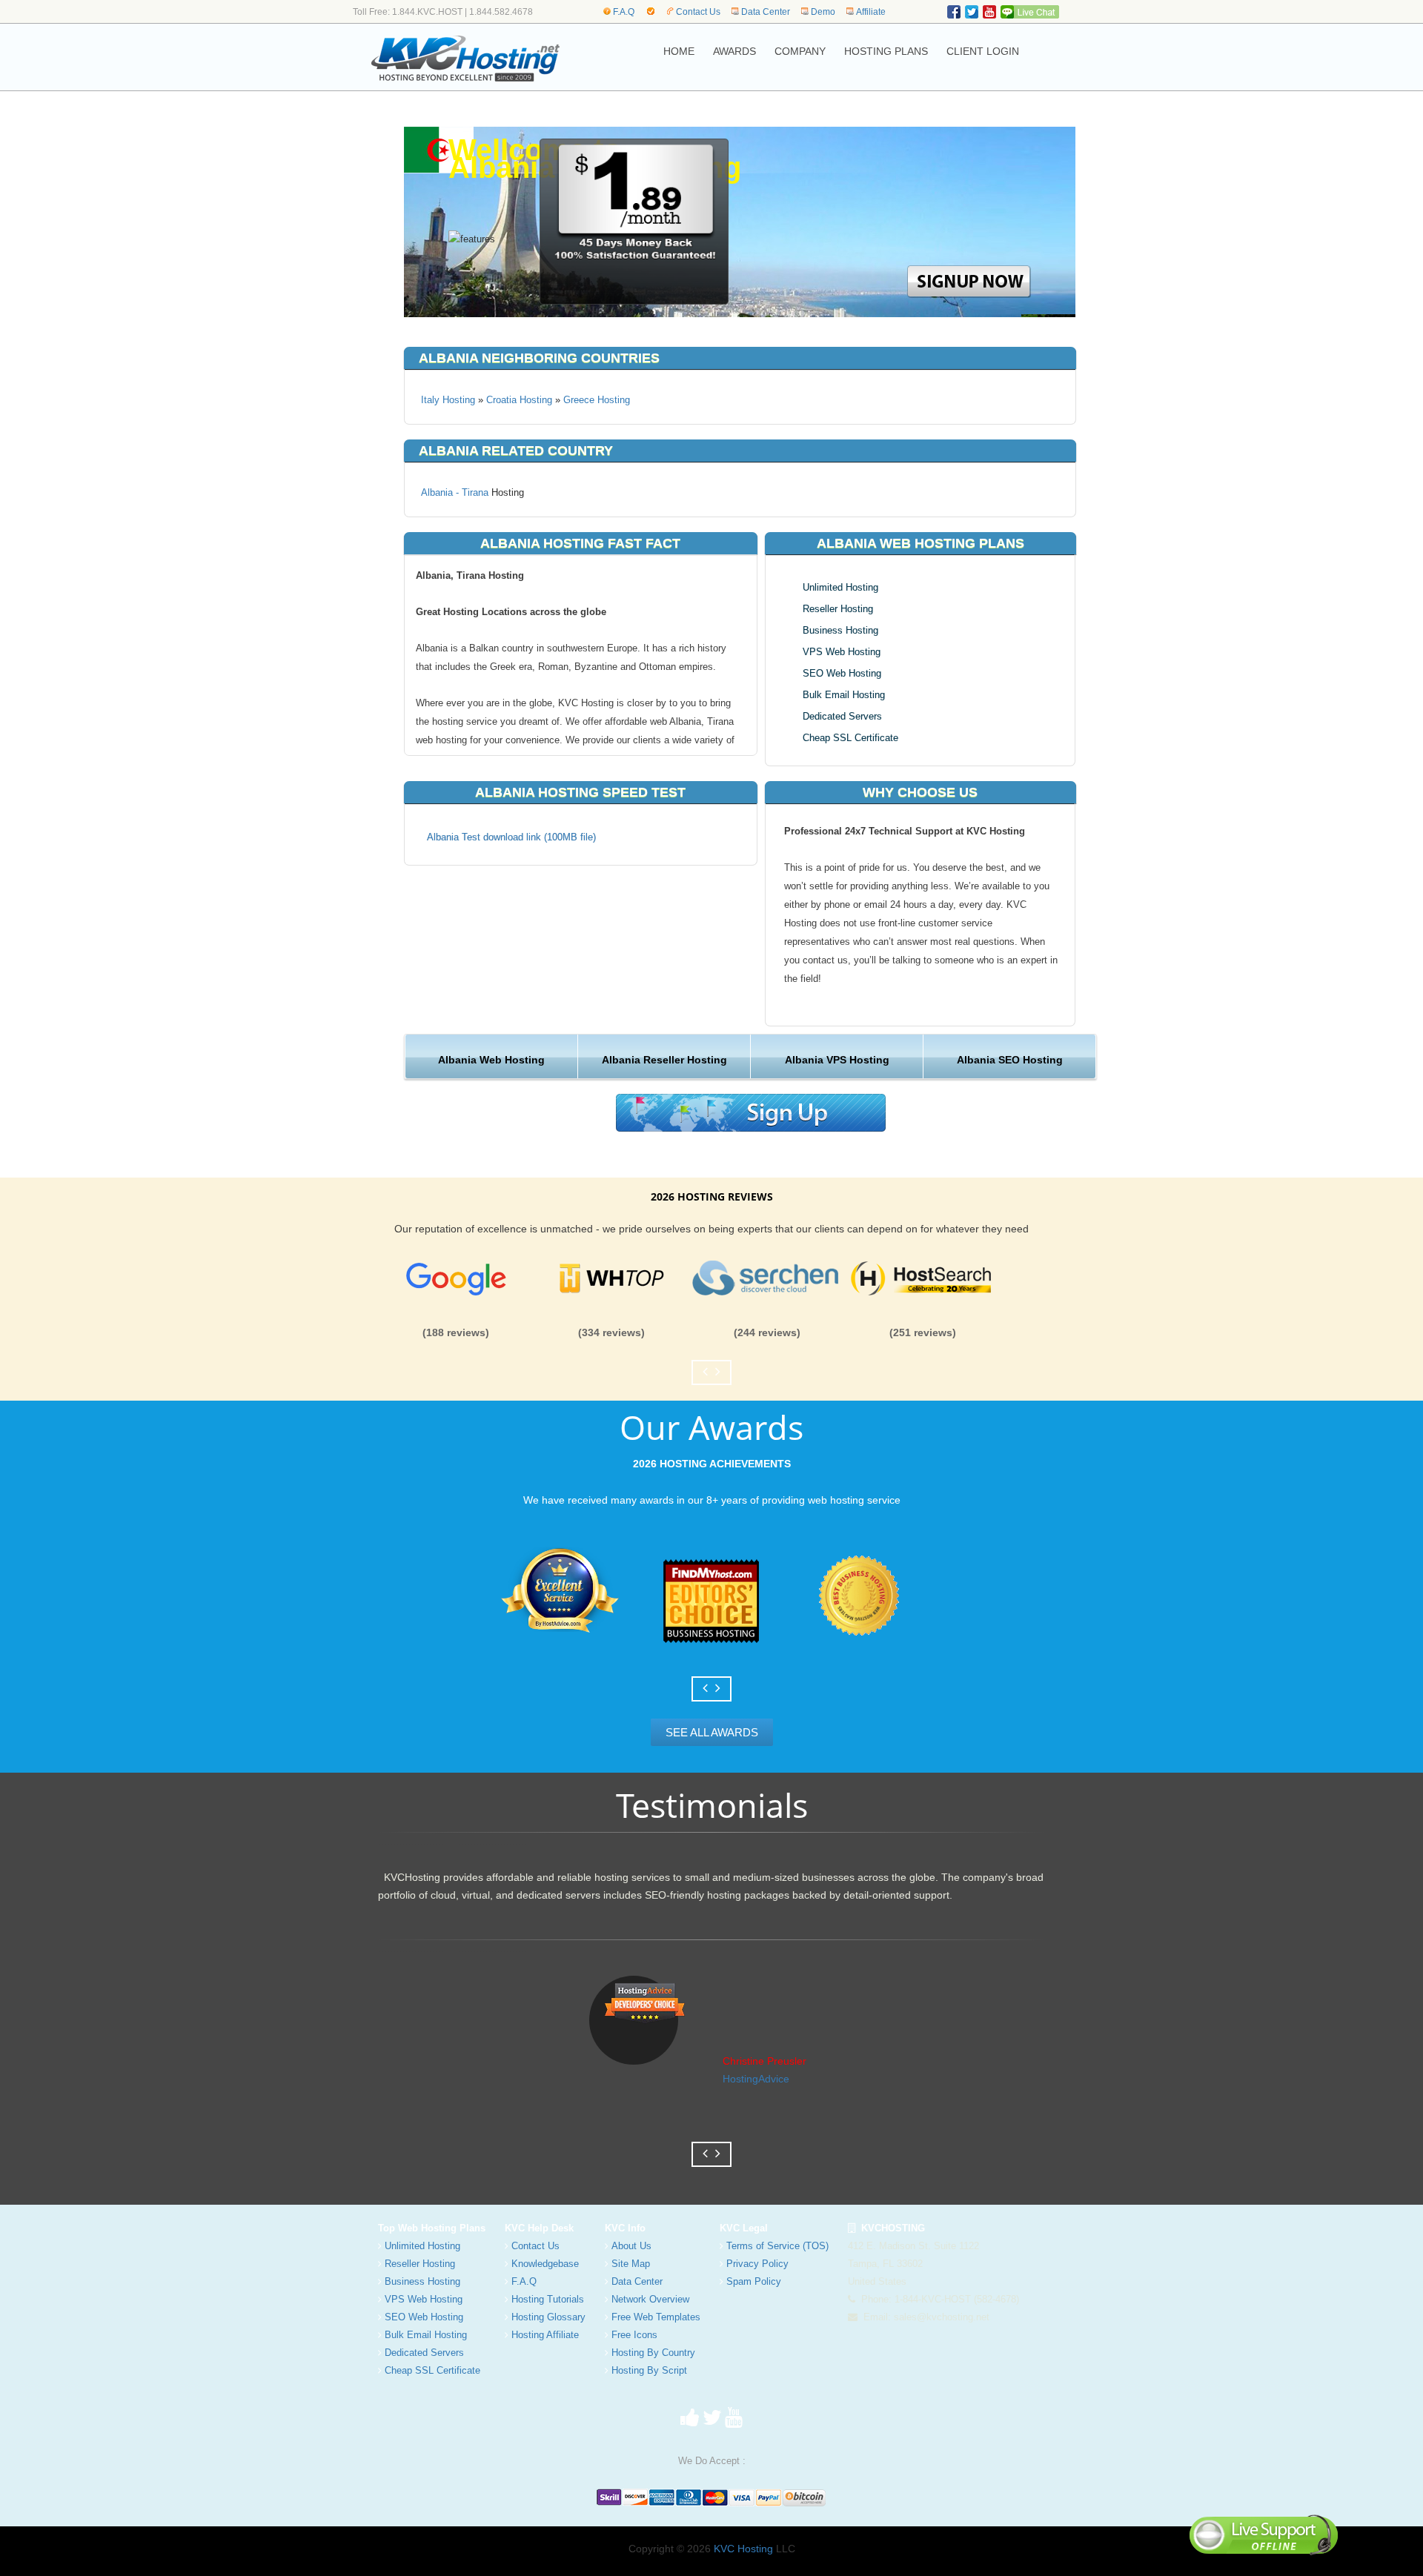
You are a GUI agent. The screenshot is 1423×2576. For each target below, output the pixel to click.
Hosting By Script (649, 2370)
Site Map (631, 2264)
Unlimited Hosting (840, 587)
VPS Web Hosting (842, 652)
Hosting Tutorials (548, 2299)
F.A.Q (624, 12)
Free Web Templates (656, 2317)
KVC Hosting (743, 2549)
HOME (679, 51)
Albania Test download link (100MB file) (511, 837)
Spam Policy (754, 2281)
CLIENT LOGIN (983, 51)
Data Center (766, 12)
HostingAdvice (756, 2079)
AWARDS (734, 51)
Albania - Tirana (455, 492)
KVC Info (625, 2228)
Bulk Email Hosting (844, 695)
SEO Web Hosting (842, 673)
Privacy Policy (757, 2264)
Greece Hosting (597, 400)
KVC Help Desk (539, 2228)
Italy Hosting (448, 400)
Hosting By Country (653, 2353)
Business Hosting (840, 630)
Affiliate (871, 12)
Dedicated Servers (842, 716)
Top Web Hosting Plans (432, 2228)
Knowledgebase (545, 2264)
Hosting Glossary (548, 2317)
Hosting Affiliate (545, 2335)
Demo (823, 12)
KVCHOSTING (890, 2228)
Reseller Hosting (838, 609)
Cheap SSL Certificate (850, 738)
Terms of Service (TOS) (777, 2246)
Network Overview (650, 2299)
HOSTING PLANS (886, 51)
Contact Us (698, 12)
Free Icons (634, 2335)
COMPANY (800, 51)
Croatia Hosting (519, 400)
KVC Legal (744, 2228)
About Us (631, 2246)
